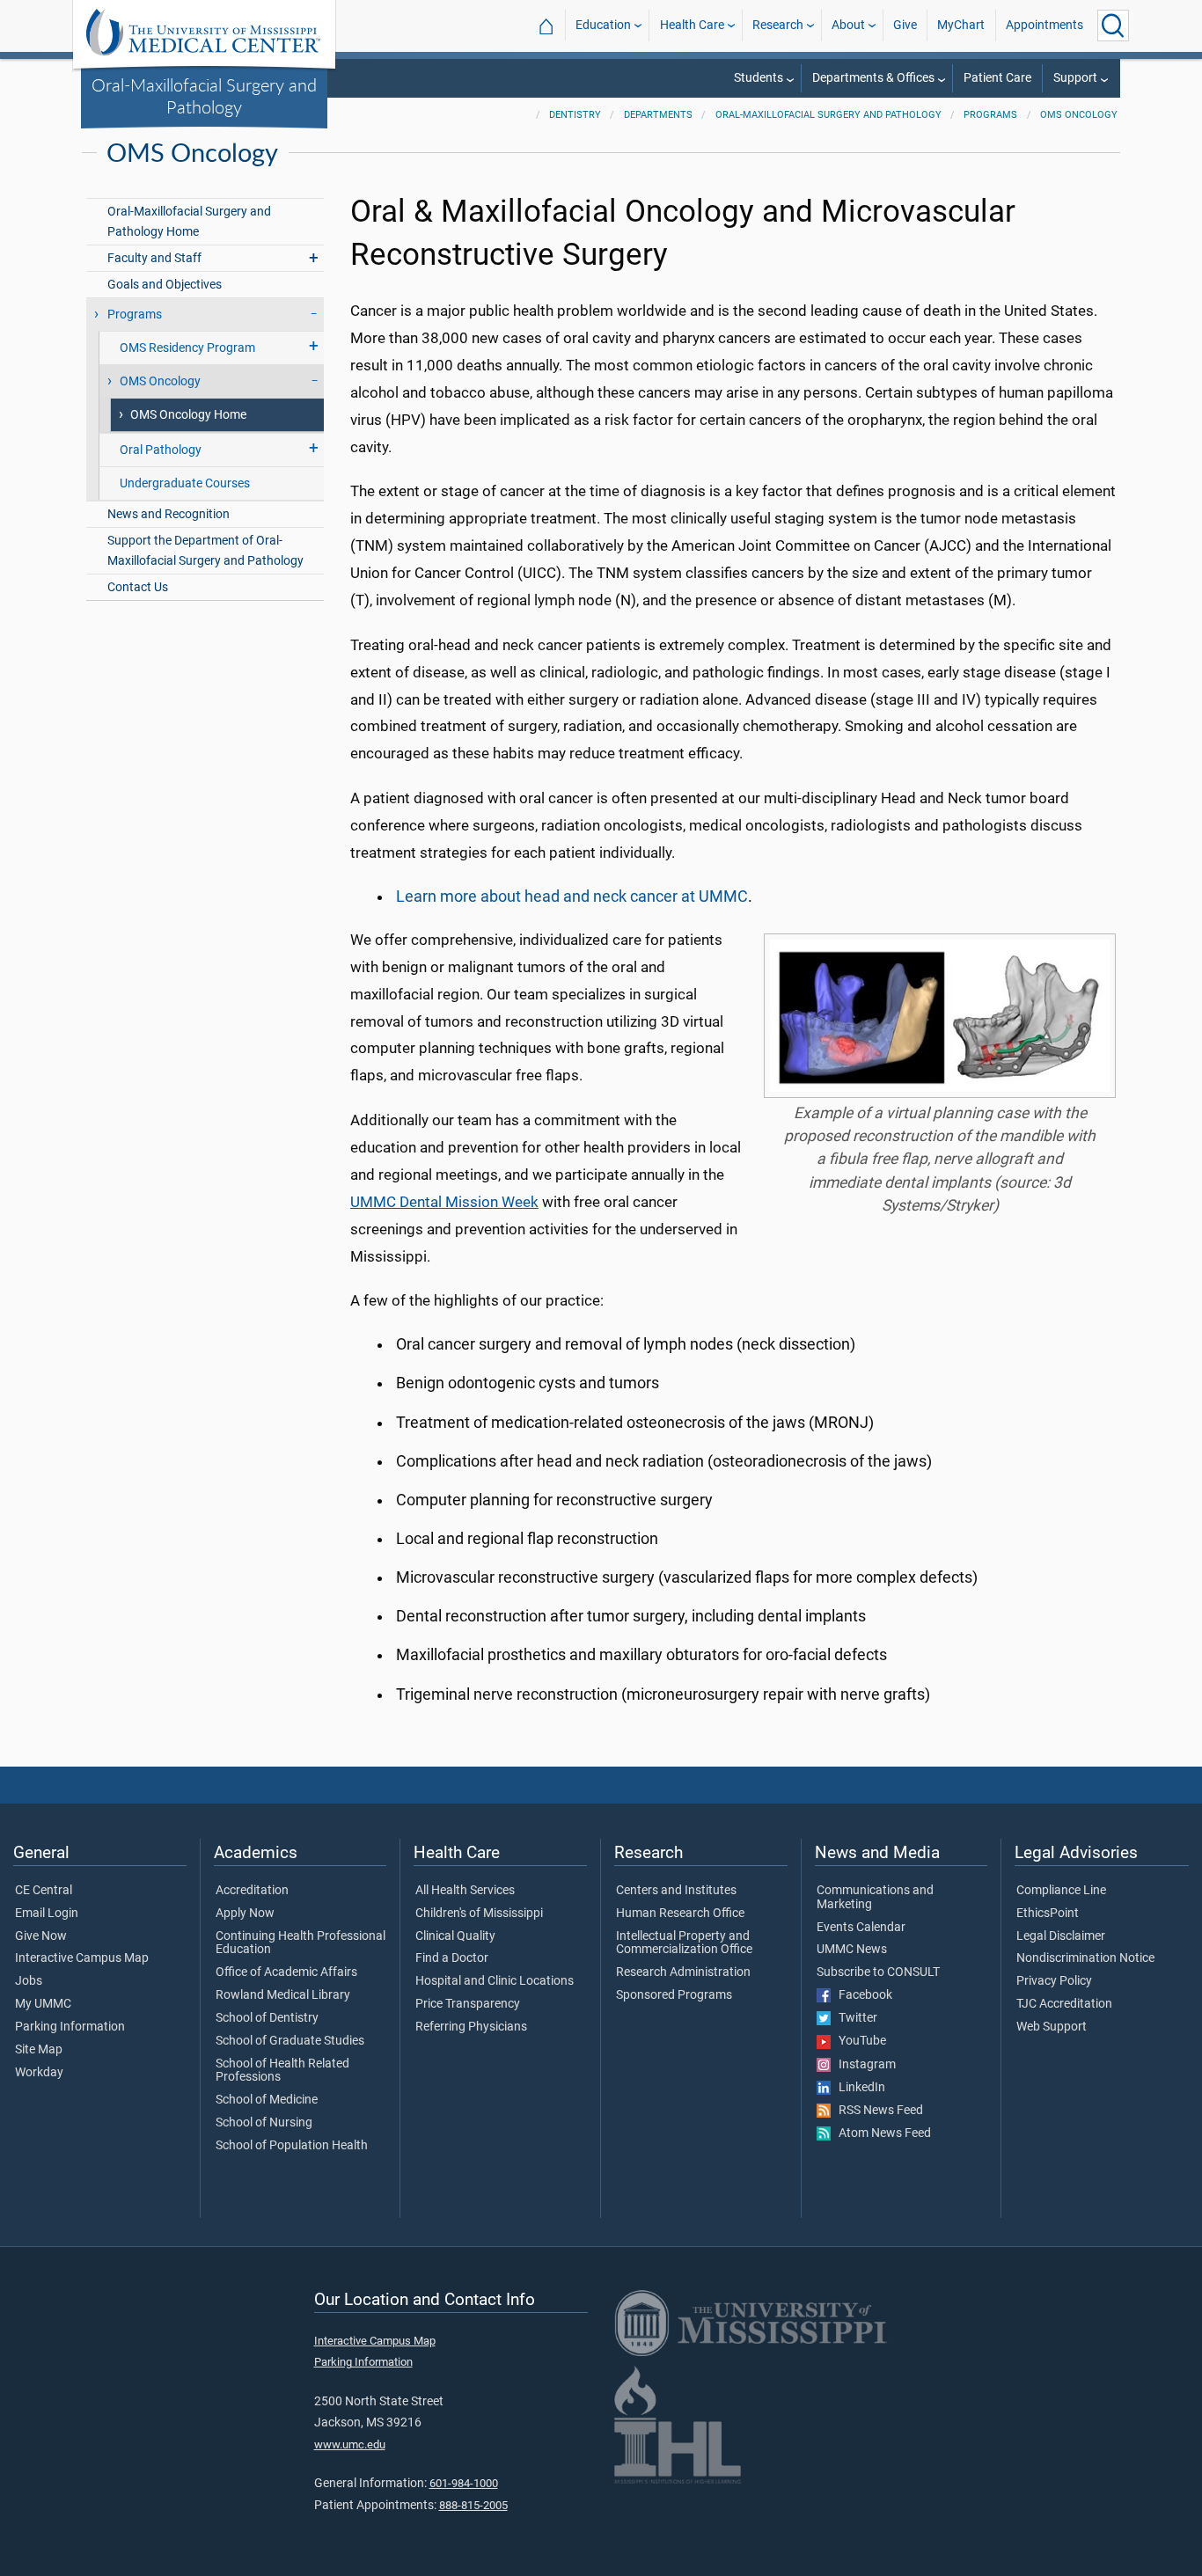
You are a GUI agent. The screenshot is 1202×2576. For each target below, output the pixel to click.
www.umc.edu (350, 2444)
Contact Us (138, 587)
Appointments (1044, 25)
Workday (39, 2073)
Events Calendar (861, 1928)
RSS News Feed (877, 2111)
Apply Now (245, 1914)
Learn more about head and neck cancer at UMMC (572, 896)
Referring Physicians (471, 2027)
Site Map (39, 2050)
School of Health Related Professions (282, 2071)
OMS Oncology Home (188, 415)
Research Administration (683, 1972)
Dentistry (575, 115)
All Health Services (465, 1891)
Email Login (47, 1914)
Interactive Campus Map (82, 1958)
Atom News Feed (881, 2133)
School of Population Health (292, 2146)
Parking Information (70, 2027)
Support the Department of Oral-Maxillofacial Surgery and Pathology (205, 551)
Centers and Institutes (676, 1891)
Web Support (1052, 2027)
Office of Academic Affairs (286, 1972)
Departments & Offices (873, 78)
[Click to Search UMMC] (1113, 26)
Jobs (29, 1981)
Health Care (692, 25)
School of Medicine (267, 2100)
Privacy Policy (1054, 1981)
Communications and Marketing (875, 1898)
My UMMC (43, 2004)
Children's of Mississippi (479, 1914)
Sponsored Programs (674, 1995)
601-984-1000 (464, 2483)
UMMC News (852, 1950)
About (848, 25)
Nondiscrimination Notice (1085, 1958)
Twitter (854, 2018)
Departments (658, 115)
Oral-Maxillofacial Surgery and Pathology (204, 95)
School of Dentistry (267, 2018)
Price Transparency (468, 2004)
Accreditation (252, 1891)
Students (759, 78)
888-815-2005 (473, 2505)
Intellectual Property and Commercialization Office (684, 1943)
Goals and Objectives (165, 285)
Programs (990, 115)
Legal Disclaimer (1061, 1936)
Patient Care (997, 78)
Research (778, 25)
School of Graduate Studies (290, 2041)
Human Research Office (680, 1914)
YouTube (858, 2041)
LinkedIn (858, 2088)
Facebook (861, 1995)
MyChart (961, 25)
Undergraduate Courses (185, 483)
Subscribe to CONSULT (878, 1972)
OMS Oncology (1079, 115)
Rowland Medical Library (283, 1995)
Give (905, 25)
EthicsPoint (1048, 1914)
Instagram (863, 2065)
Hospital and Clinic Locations (495, 1981)
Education (603, 25)
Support (1075, 78)
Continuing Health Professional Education (300, 1943)
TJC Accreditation (1064, 2004)
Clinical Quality (455, 1936)
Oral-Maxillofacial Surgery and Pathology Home (189, 222)
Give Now (41, 1936)
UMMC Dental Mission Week (444, 1202)
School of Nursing (264, 2123)
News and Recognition (169, 514)
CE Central (44, 1891)
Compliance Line (1061, 1891)
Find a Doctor (452, 1958)
